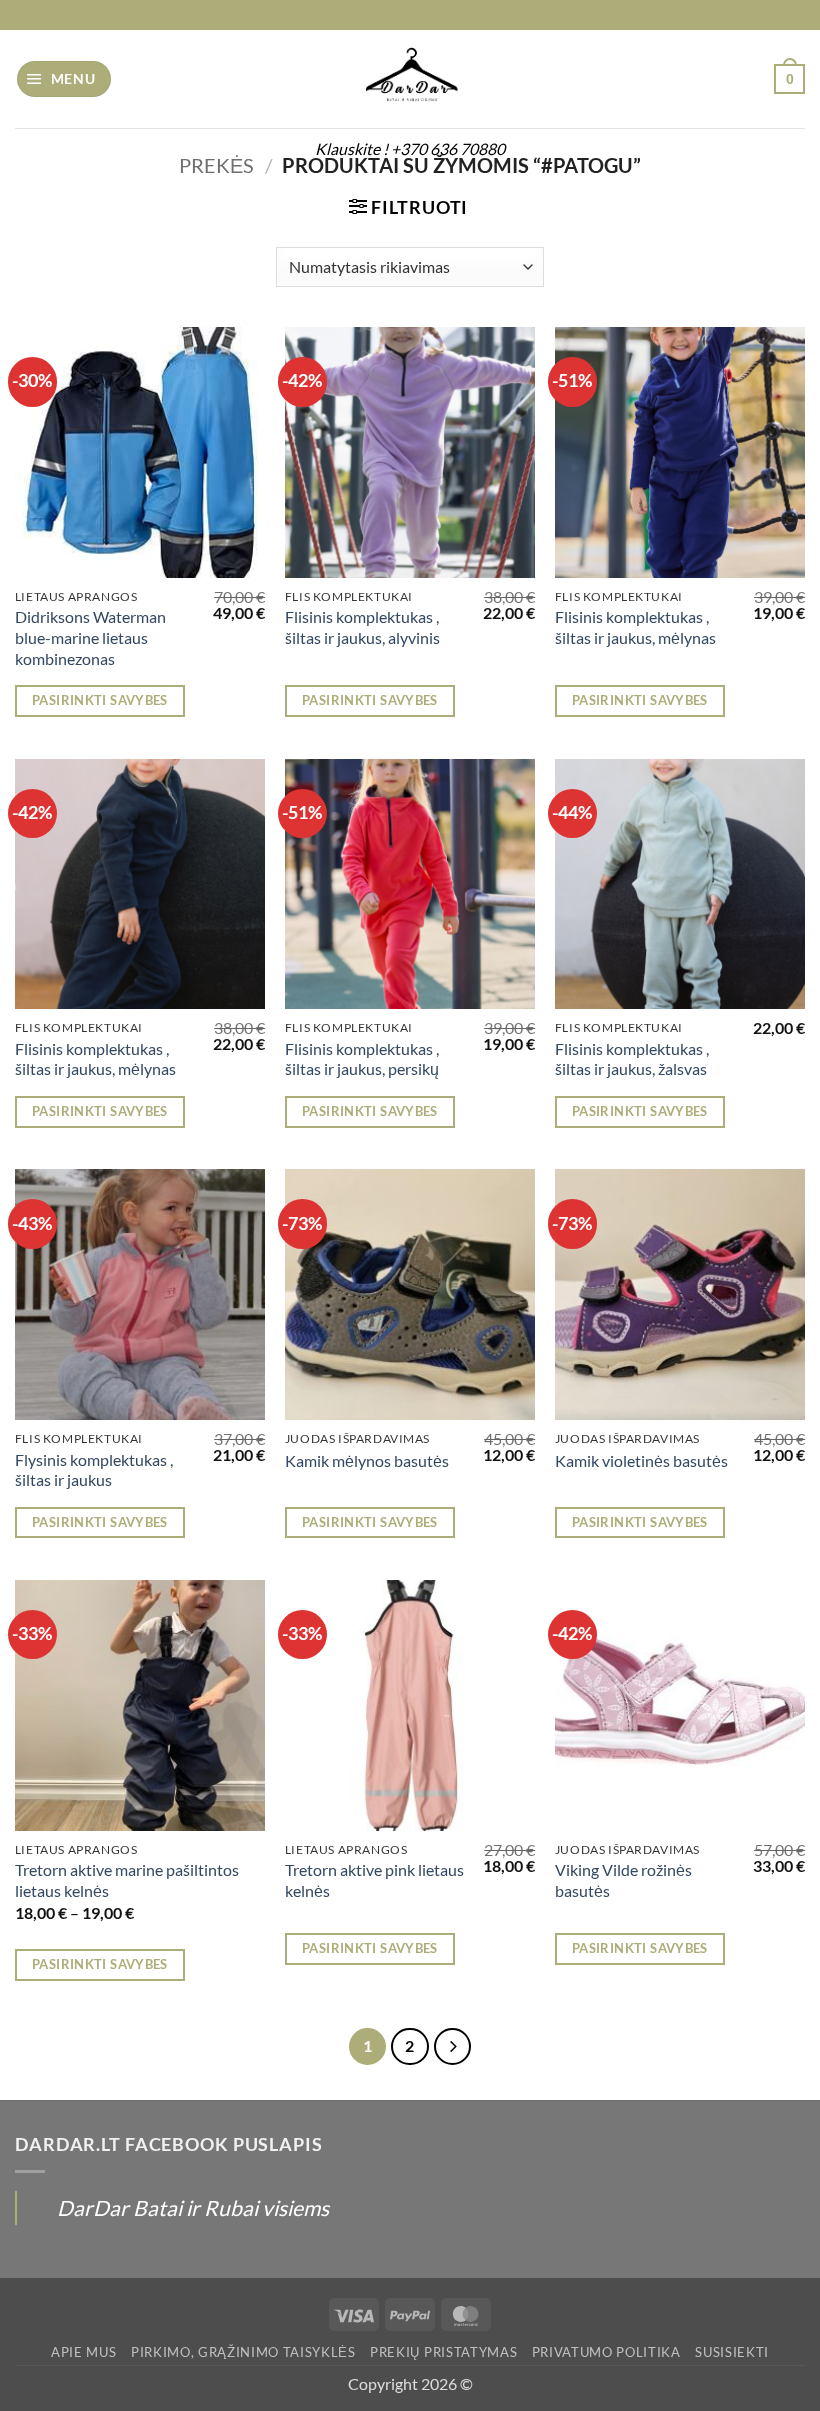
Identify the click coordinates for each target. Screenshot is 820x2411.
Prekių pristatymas (443, 2352)
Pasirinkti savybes (100, 700)
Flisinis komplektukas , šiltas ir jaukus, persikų (362, 1059)
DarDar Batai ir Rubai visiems (193, 2207)
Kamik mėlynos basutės (367, 1460)
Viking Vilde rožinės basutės (623, 1880)
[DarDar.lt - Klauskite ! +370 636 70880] (410, 79)
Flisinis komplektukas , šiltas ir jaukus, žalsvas (632, 1059)
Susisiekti (732, 2352)
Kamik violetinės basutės (641, 1460)
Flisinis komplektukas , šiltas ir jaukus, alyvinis (362, 627)
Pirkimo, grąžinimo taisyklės (243, 2352)
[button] (64, 79)
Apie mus (83, 2352)
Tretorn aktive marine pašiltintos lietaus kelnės (127, 1880)
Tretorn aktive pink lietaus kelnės (374, 1880)
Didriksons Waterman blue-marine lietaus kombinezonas (90, 637)
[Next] (452, 2046)
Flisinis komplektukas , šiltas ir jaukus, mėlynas (635, 627)
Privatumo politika (606, 2352)
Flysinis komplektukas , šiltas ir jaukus (94, 1470)
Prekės (216, 165)
